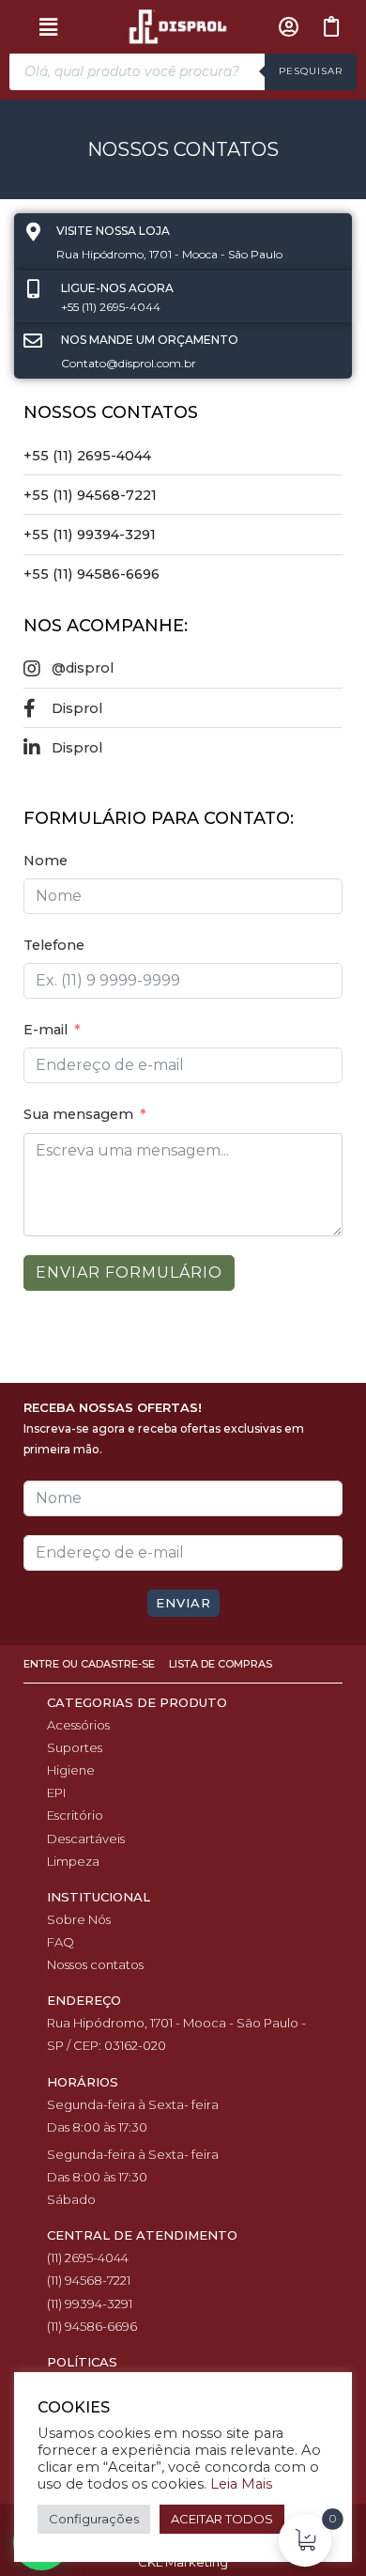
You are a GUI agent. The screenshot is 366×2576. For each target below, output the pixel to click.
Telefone (54, 945)
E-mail (46, 1030)
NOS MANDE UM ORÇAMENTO (150, 340)
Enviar (183, 1603)
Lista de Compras (221, 1664)
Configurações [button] (94, 2519)
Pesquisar (311, 71)
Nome (46, 861)
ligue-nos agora (117, 288)
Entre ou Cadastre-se (91, 1664)
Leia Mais (241, 2484)
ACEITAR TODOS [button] (222, 2519)
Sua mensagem (78, 1114)
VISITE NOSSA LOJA (113, 231)
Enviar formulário (129, 1272)
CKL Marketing (183, 2562)
